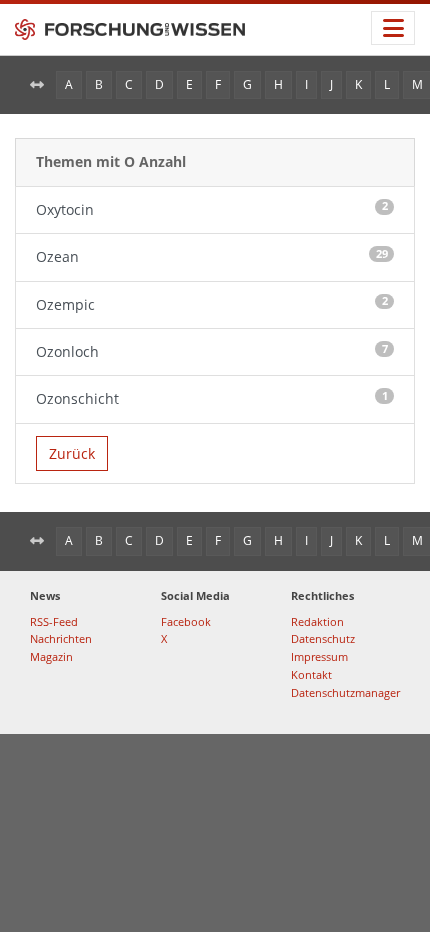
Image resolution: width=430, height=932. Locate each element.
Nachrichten (61, 638)
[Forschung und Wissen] (130, 30)
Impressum (319, 656)
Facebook (186, 621)
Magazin (51, 656)
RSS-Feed (54, 621)
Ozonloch (212, 351)
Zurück (72, 453)
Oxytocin (212, 208)
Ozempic (212, 303)
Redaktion (317, 621)
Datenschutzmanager (345, 692)
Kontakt (311, 674)
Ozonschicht (212, 398)
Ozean (212, 256)
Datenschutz (323, 638)
